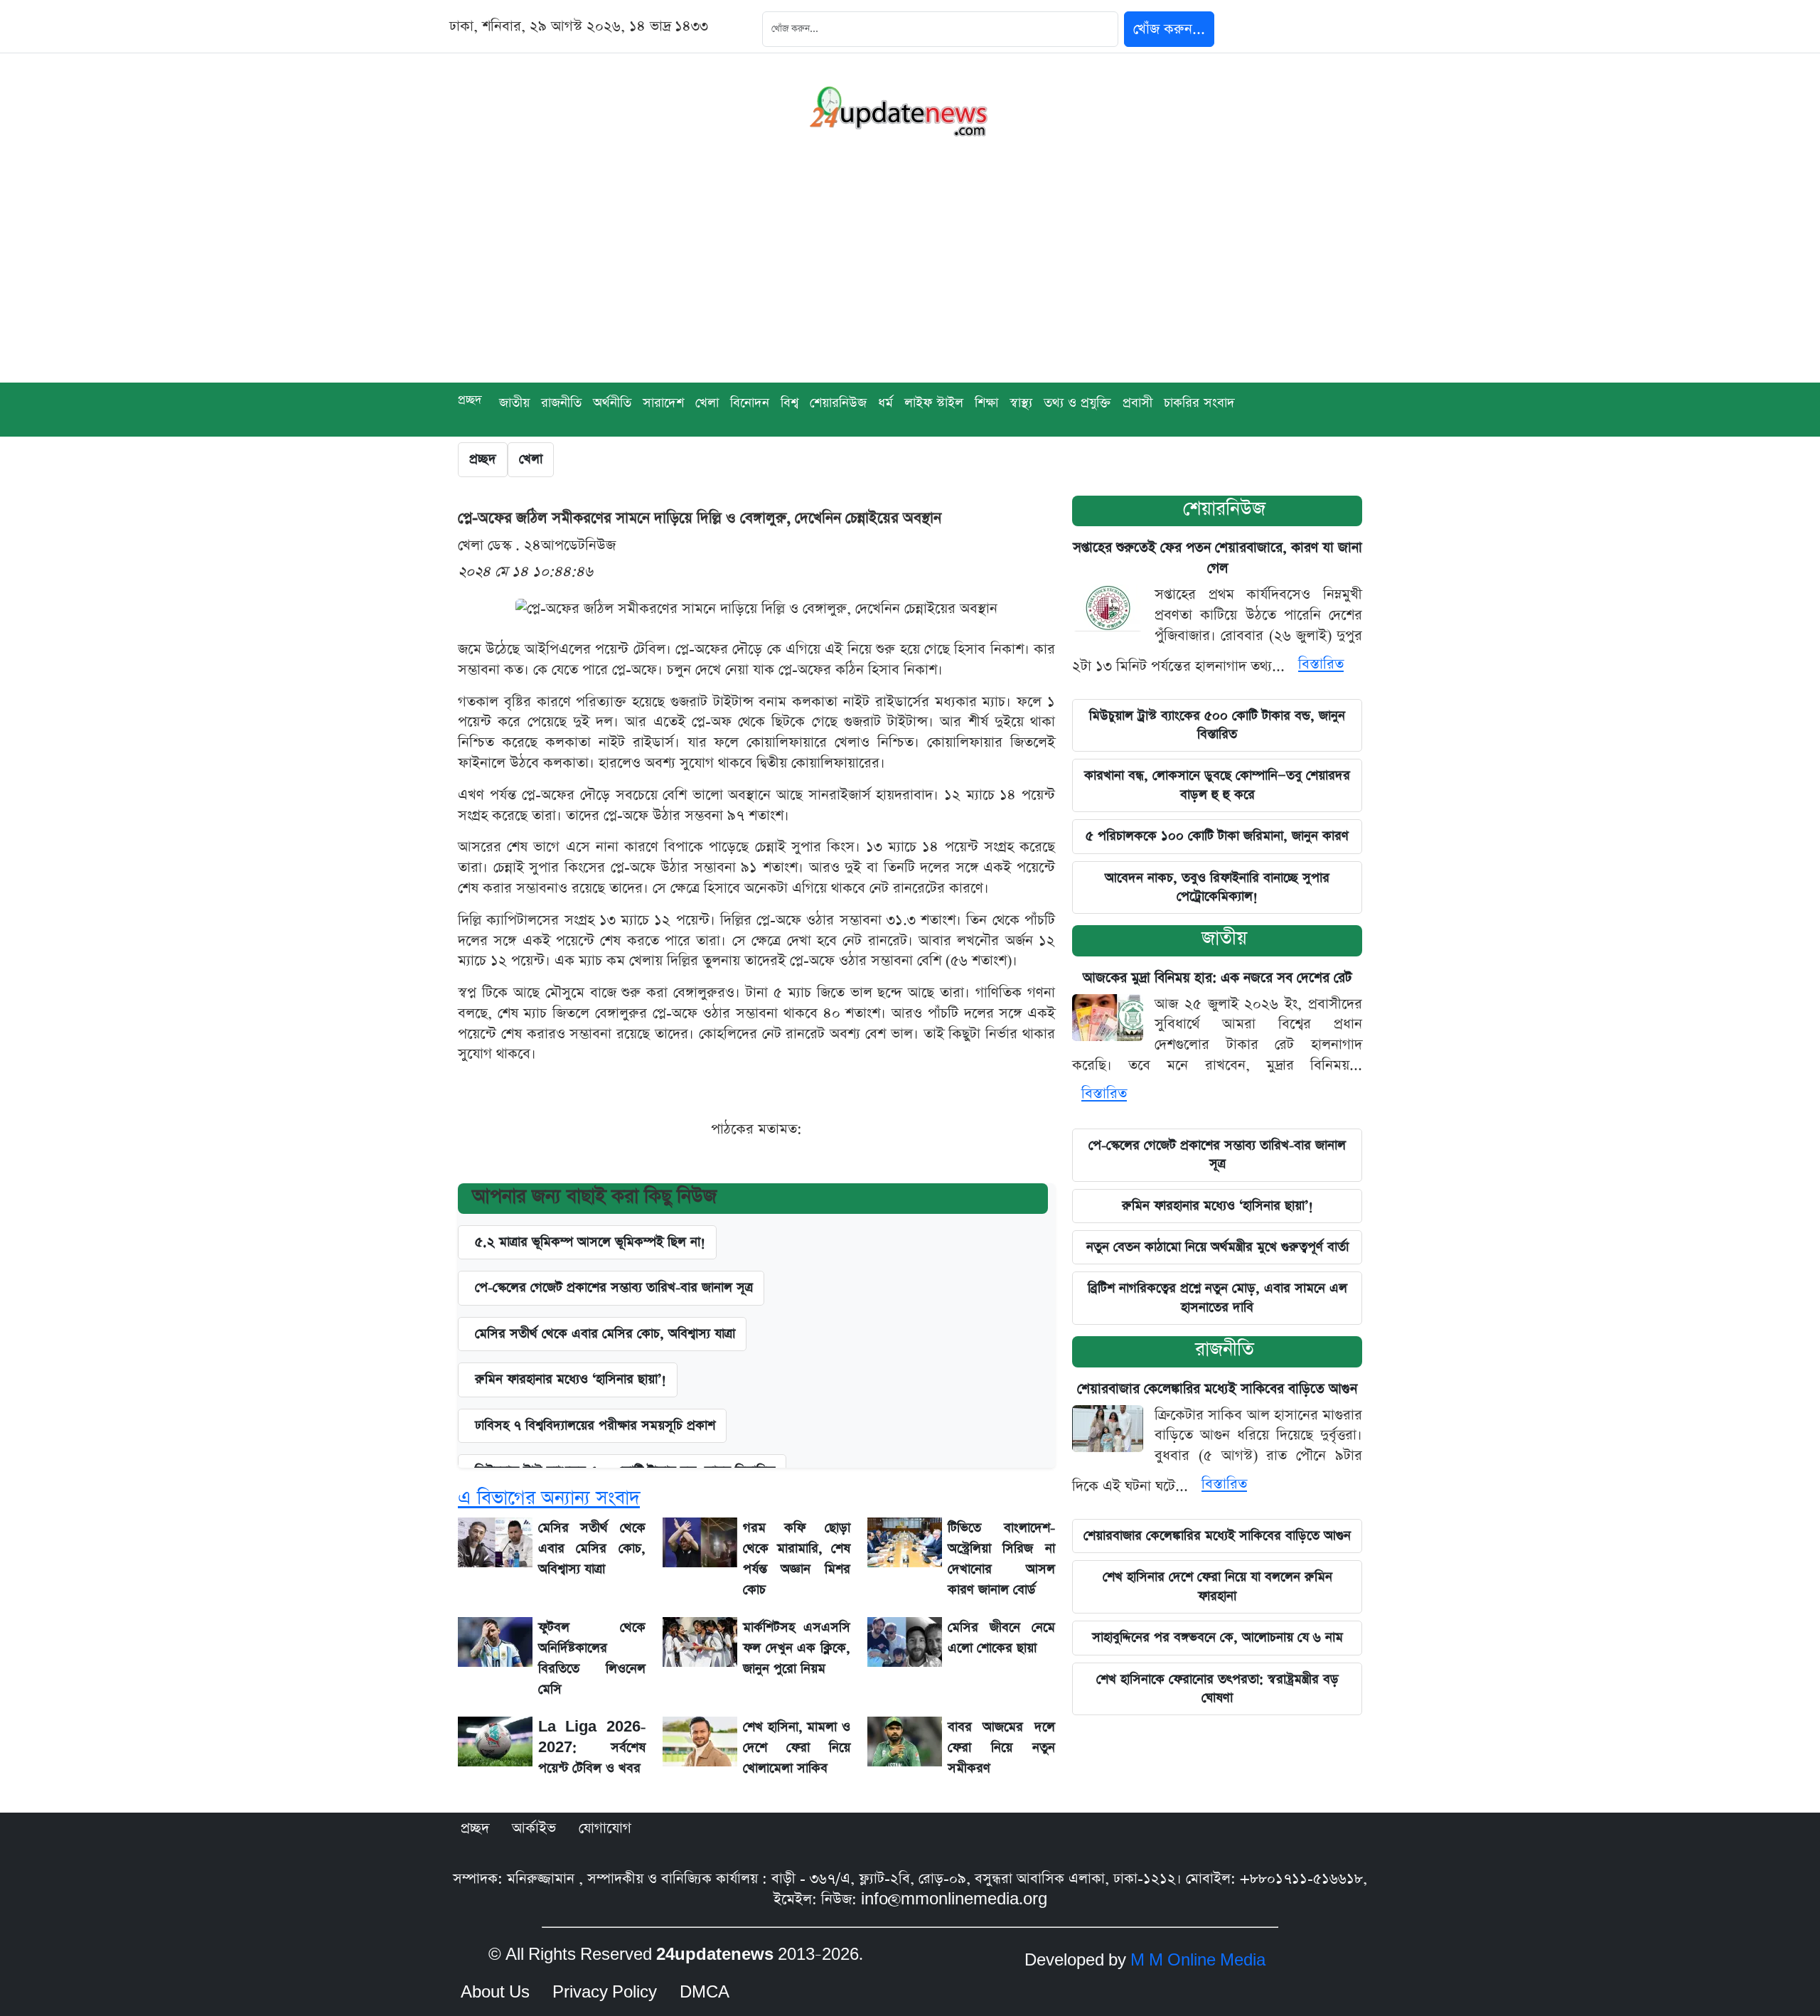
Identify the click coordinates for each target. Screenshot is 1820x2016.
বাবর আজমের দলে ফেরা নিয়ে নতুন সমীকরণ (1001, 1748)
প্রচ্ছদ (470, 400)
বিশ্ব (789, 403)
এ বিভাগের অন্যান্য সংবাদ (549, 1498)
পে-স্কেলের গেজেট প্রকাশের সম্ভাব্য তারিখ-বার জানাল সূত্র (614, 1287)
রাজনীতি (561, 403)
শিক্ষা (986, 403)
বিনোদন (750, 403)
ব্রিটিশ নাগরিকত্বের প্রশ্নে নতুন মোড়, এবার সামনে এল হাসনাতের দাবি (1217, 1297)
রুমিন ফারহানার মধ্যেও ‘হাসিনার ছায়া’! (1217, 1206)
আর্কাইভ (534, 1828)
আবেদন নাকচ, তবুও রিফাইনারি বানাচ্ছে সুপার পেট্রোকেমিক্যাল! (1217, 887)
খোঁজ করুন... (1169, 29)
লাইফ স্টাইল (934, 403)
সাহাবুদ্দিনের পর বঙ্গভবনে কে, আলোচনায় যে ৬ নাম (1217, 1637)
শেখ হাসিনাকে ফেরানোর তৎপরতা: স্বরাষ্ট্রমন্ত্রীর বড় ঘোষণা (1217, 1689)
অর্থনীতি (612, 403)
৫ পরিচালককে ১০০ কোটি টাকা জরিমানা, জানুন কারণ (1217, 836)
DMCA (705, 1993)
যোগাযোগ (605, 1828)
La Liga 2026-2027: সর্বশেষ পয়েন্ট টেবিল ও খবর (592, 1748)
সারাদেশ (663, 403)
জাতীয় (514, 403)
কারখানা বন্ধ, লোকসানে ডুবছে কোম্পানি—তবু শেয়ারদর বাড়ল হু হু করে (1217, 785)
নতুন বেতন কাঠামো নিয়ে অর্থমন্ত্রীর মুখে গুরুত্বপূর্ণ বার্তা (1217, 1247)
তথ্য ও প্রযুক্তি (1077, 403)
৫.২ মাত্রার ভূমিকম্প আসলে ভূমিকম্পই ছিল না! (590, 1242)
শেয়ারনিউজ (1224, 509)
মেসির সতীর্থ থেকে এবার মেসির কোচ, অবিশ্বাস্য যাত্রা (605, 1334)
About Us (495, 1993)
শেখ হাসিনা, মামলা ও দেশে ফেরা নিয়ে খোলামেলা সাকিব (797, 1748)
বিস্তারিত (1321, 664)
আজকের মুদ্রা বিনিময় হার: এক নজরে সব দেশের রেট (1217, 978)
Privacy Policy (605, 1993)
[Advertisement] (910, 276)
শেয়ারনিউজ (838, 403)
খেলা (707, 403)
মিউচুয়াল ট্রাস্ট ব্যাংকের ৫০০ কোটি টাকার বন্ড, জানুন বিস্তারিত (1217, 725)
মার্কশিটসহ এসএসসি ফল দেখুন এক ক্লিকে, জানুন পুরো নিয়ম (797, 1648)
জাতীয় (1224, 938)
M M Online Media (1198, 1961)
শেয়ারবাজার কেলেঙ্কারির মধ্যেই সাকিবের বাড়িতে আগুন (1217, 1389)
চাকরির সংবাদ (1199, 403)
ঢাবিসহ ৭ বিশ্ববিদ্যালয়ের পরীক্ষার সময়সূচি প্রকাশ (595, 1425)
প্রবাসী (1137, 403)
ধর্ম (885, 403)
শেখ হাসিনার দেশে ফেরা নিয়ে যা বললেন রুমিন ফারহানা (1217, 1586)
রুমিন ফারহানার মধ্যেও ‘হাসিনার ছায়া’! (571, 1379)
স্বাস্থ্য (1021, 403)
